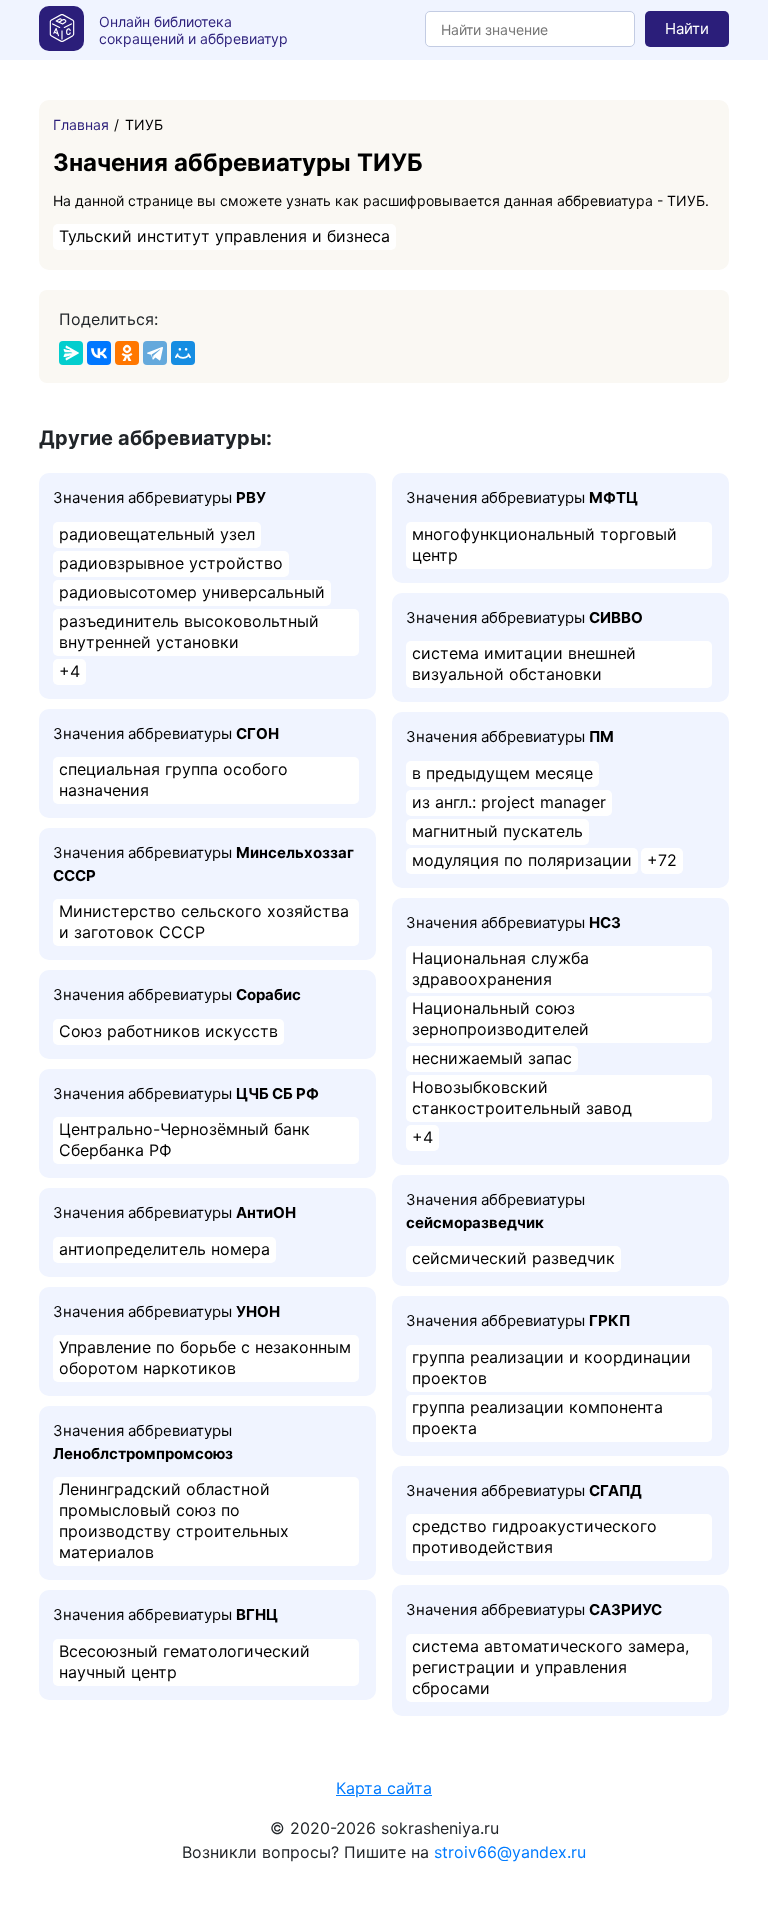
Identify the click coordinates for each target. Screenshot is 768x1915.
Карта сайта (384, 1788)
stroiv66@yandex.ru (510, 1852)
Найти (687, 28)
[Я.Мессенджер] (71, 353)
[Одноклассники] (127, 353)
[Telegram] (155, 353)
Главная (81, 124)
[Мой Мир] (183, 353)
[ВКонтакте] (99, 353)
